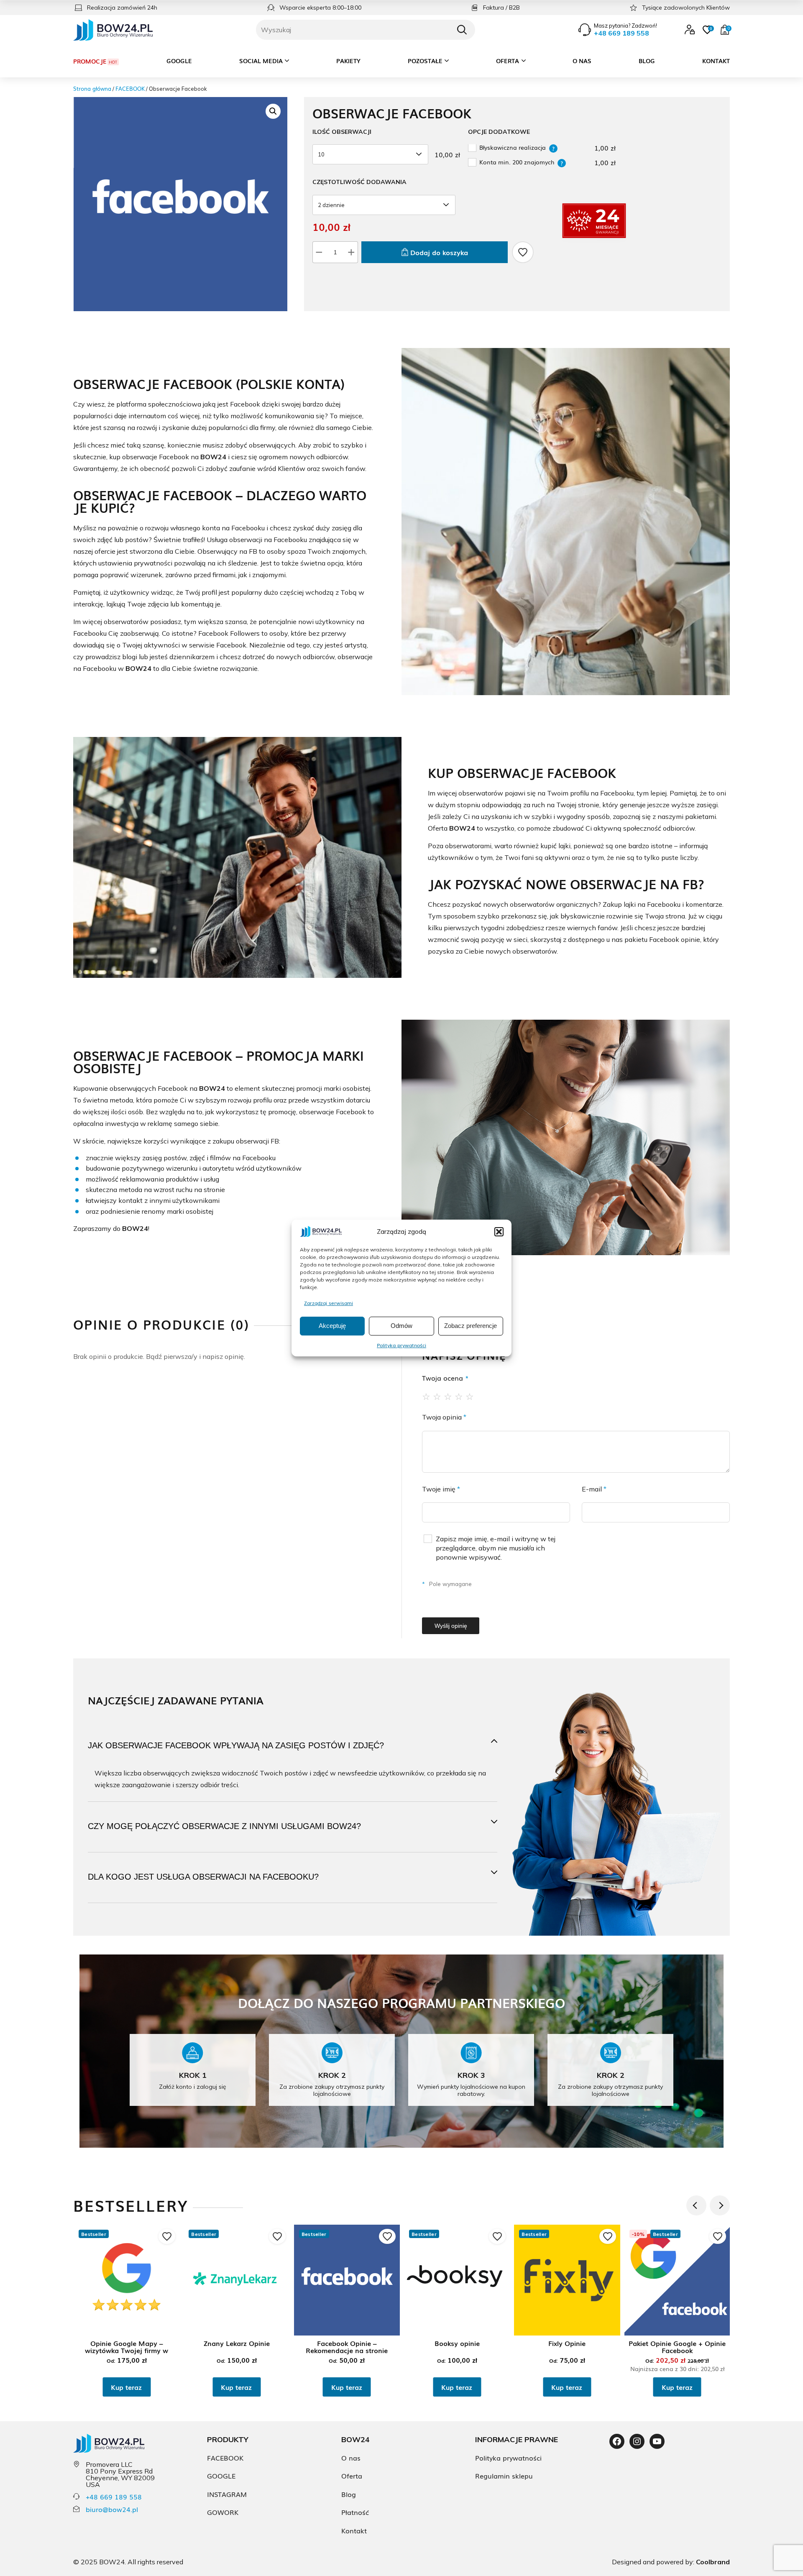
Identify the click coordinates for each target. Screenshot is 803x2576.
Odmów (401, 1326)
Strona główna (92, 88)
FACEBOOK (130, 88)
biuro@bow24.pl (112, 2509)
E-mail (594, 1489)
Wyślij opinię (451, 1626)
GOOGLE (221, 2476)
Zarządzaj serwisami (329, 1303)
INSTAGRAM (227, 2494)
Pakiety (348, 61)
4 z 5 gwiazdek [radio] (459, 1396)
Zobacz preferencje (471, 1326)
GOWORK (223, 2512)
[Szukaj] (462, 30)
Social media (261, 61)
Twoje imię (441, 1489)
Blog (647, 61)
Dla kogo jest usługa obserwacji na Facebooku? (203, 1877)
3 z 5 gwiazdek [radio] (448, 1396)
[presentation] (696, 2205)
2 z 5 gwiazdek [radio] (437, 1396)
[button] (499, 1232)
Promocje (90, 61)
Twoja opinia (444, 1417)
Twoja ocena (445, 1378)
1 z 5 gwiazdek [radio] (427, 1396)
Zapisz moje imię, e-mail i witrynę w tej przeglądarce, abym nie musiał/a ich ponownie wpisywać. (496, 1548)
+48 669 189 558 (114, 2497)
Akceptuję (332, 1326)
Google (179, 61)
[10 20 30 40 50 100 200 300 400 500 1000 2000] (372, 154)
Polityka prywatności (401, 1345)
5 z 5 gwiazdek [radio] (470, 1396)
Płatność (355, 2512)
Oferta (508, 61)
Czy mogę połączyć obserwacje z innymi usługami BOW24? (224, 1826)
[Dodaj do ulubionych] (523, 252)
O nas (582, 61)
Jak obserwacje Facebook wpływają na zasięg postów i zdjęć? (236, 1745)
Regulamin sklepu (504, 2476)
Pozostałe (425, 61)
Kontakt (716, 61)
